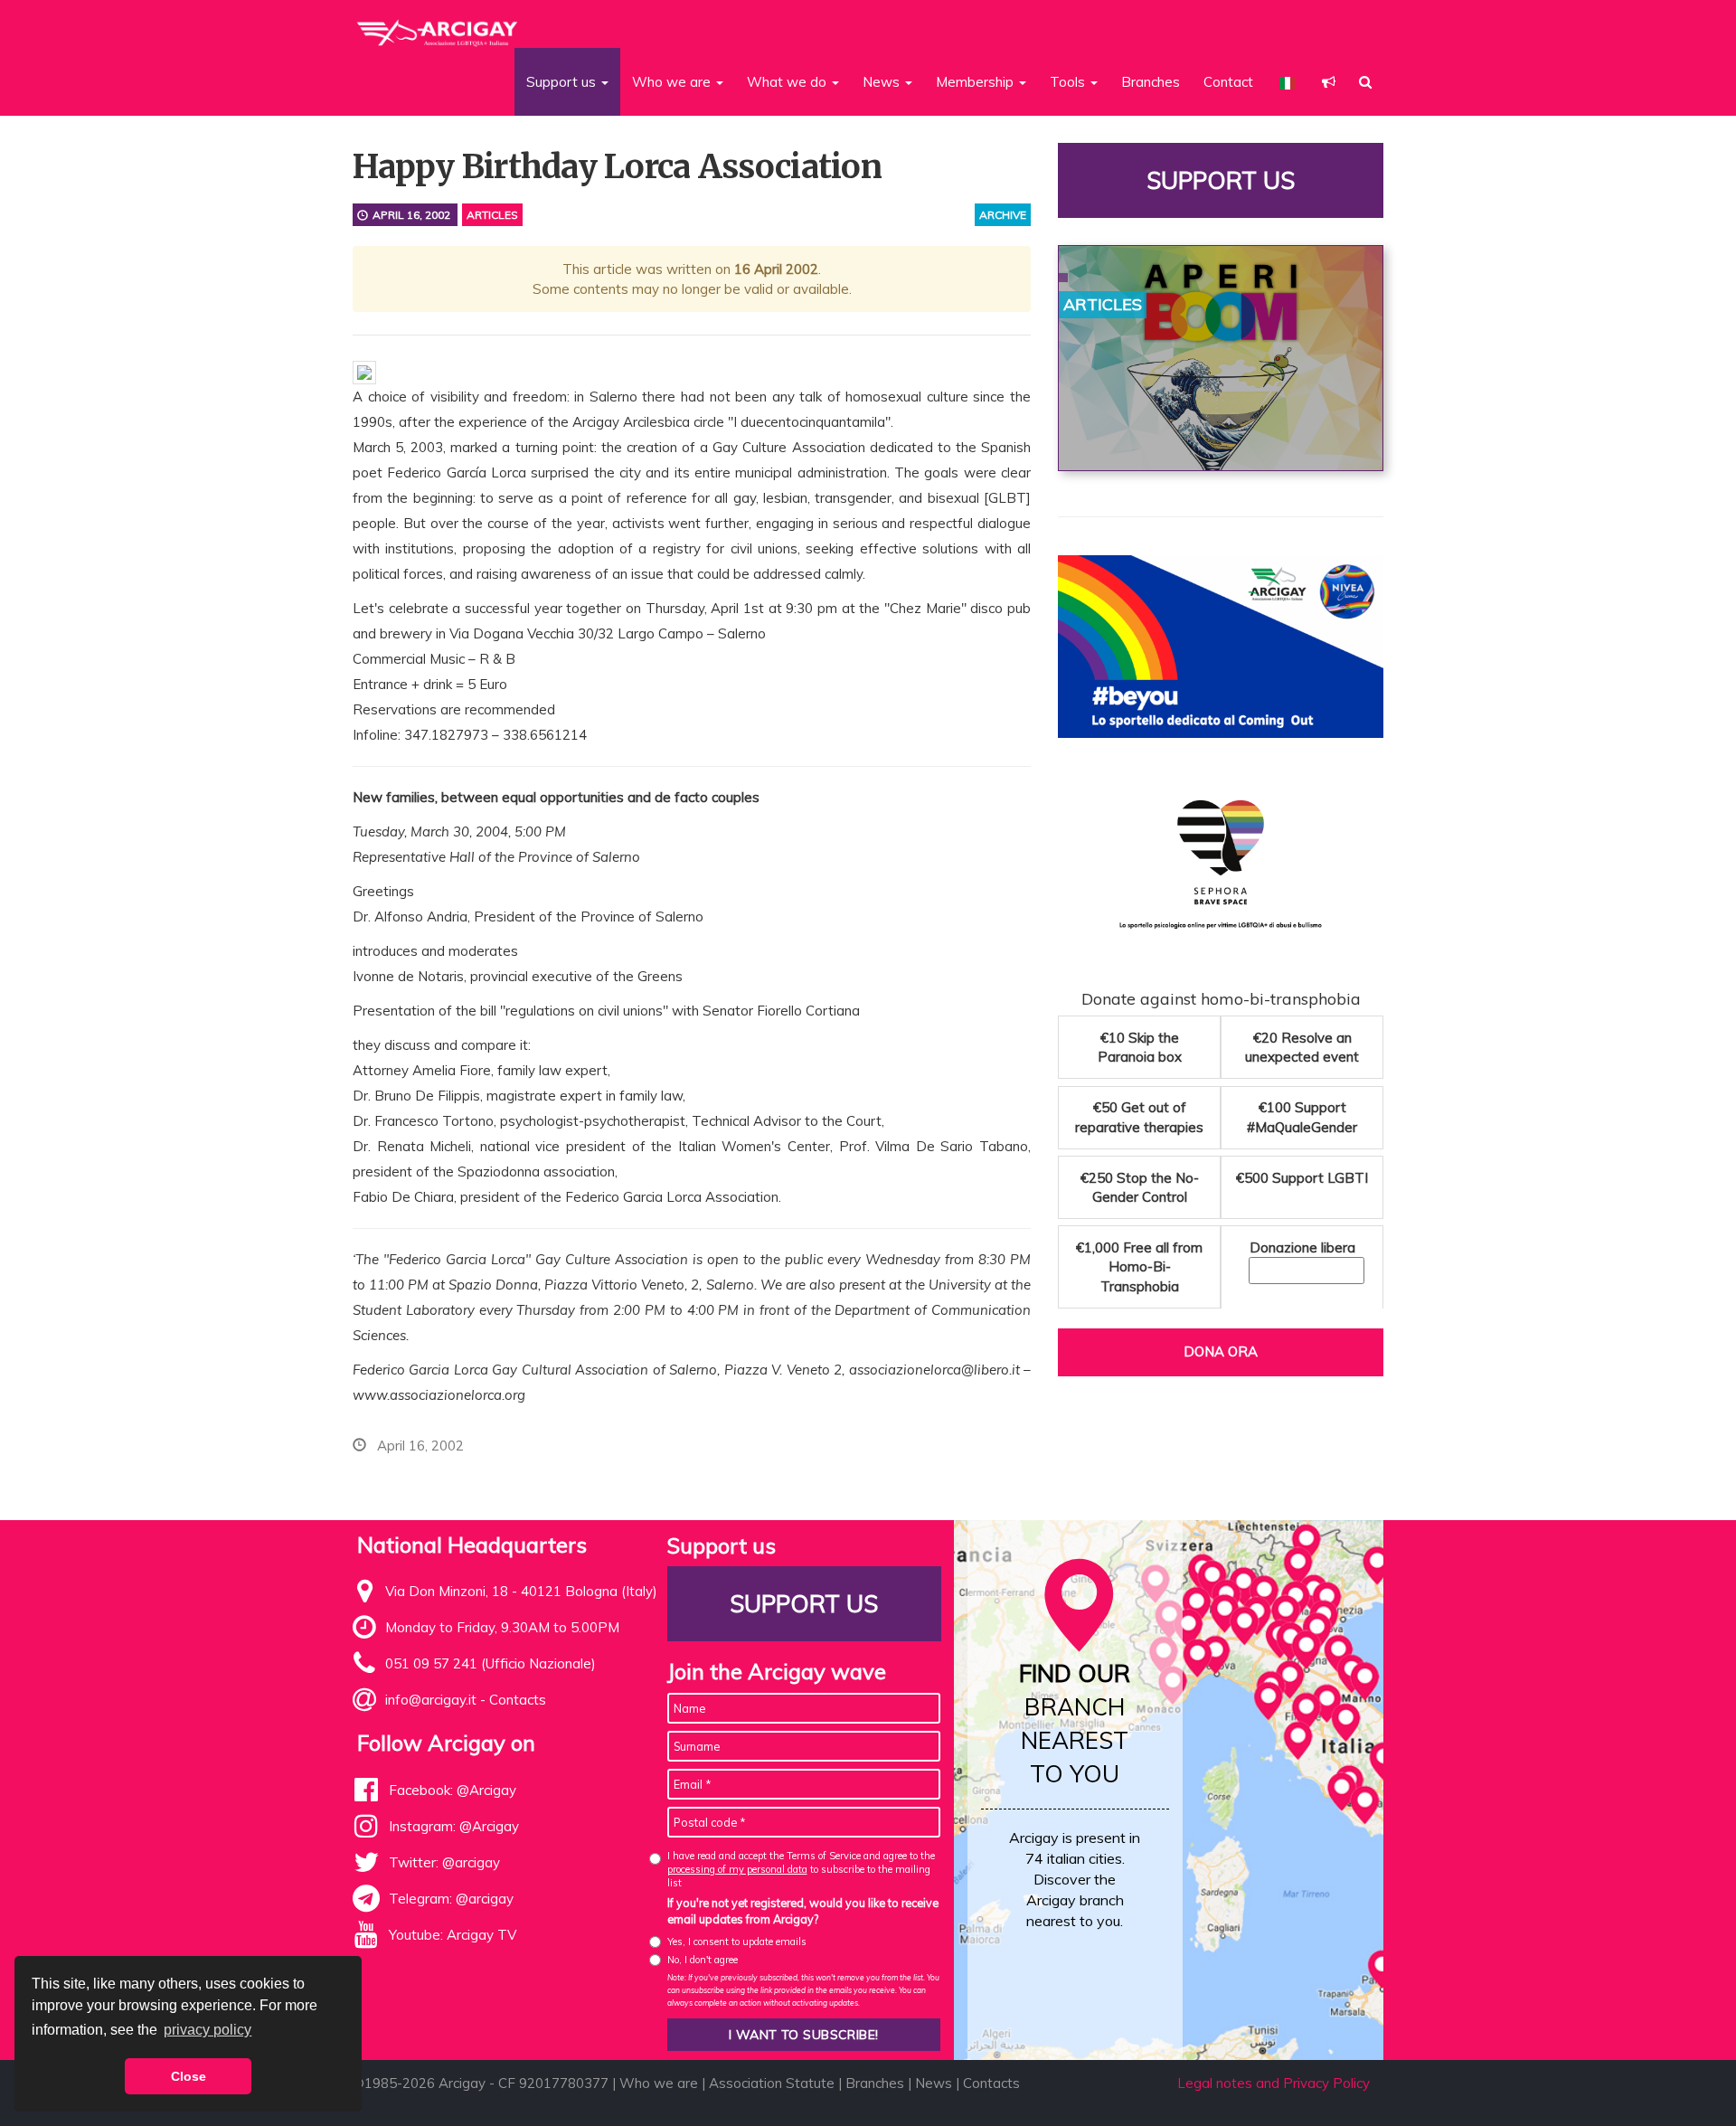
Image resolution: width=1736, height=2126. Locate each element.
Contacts (518, 1700)
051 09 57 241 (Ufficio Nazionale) (491, 1663)
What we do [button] (788, 82)
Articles (492, 215)
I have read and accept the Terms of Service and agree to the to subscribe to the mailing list (801, 1870)
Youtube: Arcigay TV (453, 1935)
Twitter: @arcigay (444, 1862)
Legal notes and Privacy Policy (1274, 2083)
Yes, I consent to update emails (737, 1942)
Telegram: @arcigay (451, 1899)
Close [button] (189, 2076)
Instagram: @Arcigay (454, 1826)
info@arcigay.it (431, 1700)
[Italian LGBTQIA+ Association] (438, 25)
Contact (1228, 82)
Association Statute (772, 2083)
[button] (1329, 82)
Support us (1221, 180)
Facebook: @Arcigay (453, 1790)
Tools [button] (1069, 82)
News (934, 2083)
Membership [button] (976, 82)
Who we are (659, 2083)
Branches (1151, 82)
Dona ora (1221, 1351)
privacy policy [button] (208, 2030)
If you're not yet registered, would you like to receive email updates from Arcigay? (803, 1911)
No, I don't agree (703, 1960)
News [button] (883, 82)
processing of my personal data (737, 1869)
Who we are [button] (673, 82)
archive (1003, 215)
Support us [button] (563, 82)
